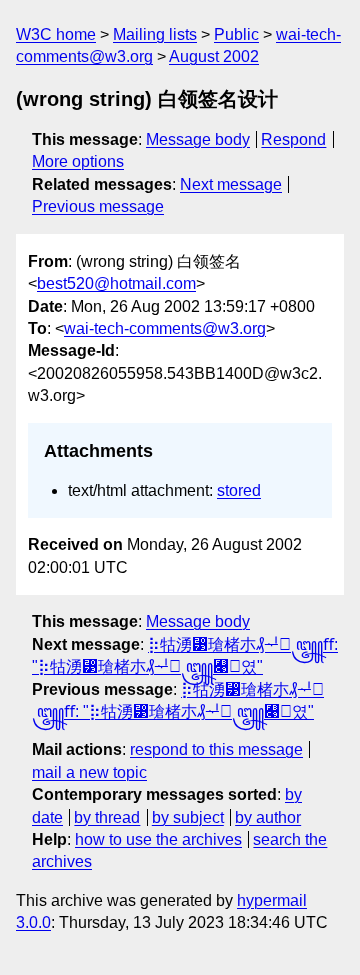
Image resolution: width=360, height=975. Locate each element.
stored (239, 490)
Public (236, 34)
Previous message (98, 206)
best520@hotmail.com (116, 283)
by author (268, 817)
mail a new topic (89, 772)
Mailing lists (155, 34)
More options (78, 161)
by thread (107, 817)
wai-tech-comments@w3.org (165, 328)
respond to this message (216, 749)
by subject (188, 817)
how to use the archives (158, 839)
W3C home (56, 34)
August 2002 (214, 56)
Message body (198, 139)
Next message (231, 184)
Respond (293, 139)
